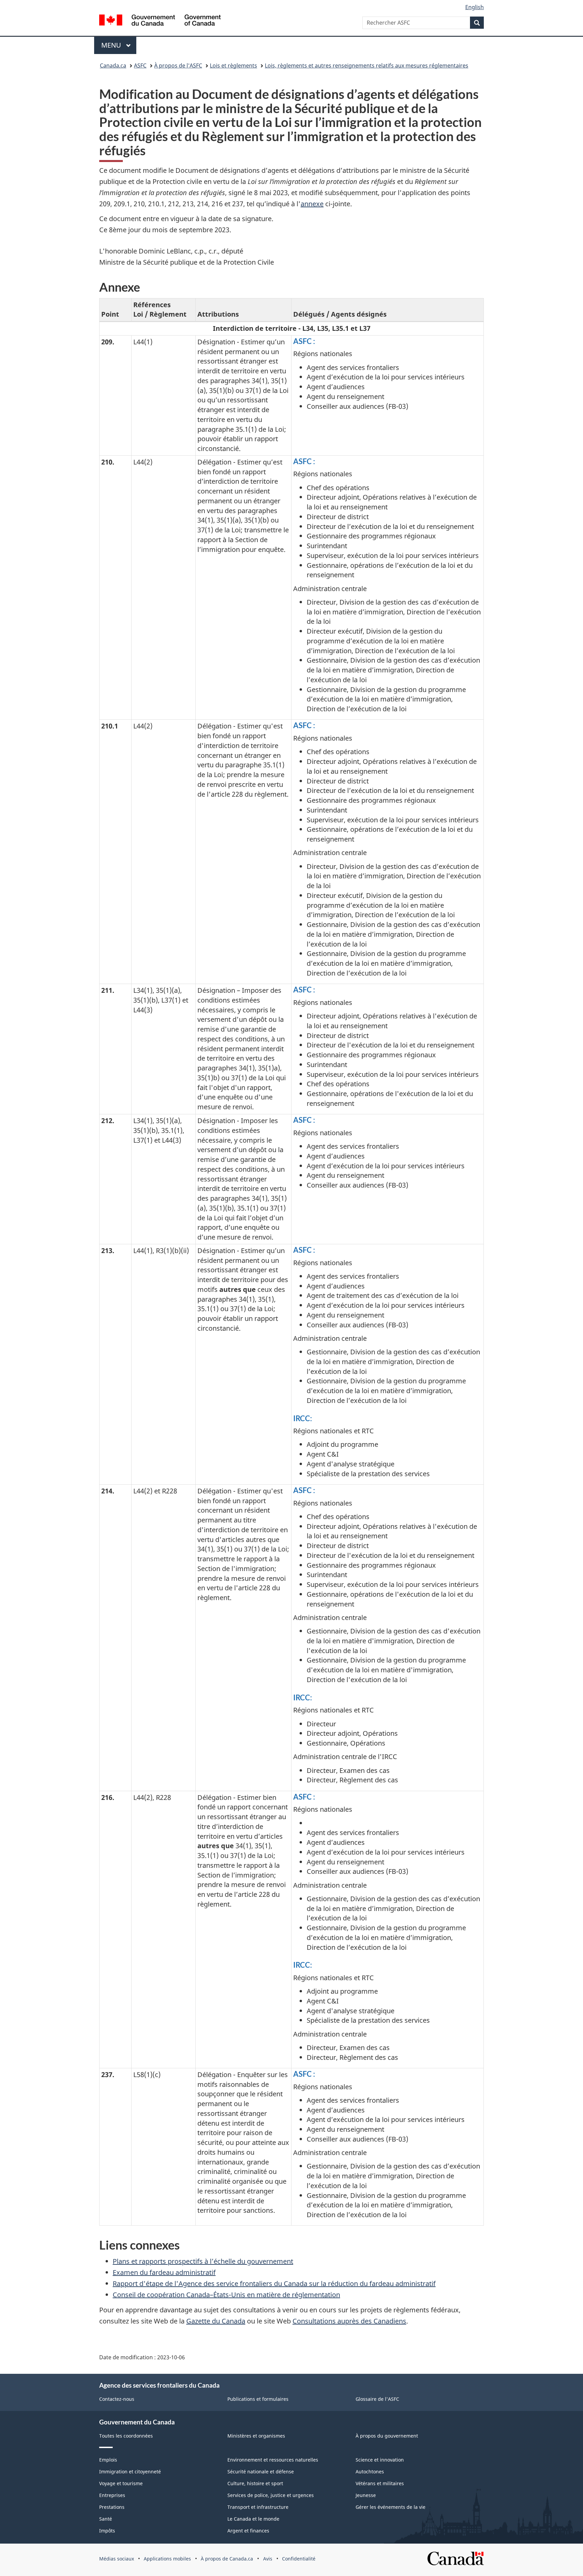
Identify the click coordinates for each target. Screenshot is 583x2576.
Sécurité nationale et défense (261, 2472)
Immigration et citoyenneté (130, 2472)
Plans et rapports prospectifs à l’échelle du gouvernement (203, 2261)
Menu (119, 45)
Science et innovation (380, 2460)
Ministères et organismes (256, 2436)
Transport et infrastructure (258, 2507)
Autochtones (370, 2472)
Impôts (107, 2531)
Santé (106, 2519)
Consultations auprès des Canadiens (349, 2321)
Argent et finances (248, 2531)
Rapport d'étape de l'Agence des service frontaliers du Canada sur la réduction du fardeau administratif (274, 2283)
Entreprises (112, 2495)
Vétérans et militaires (380, 2483)
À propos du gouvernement (387, 2436)
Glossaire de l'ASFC (377, 2399)
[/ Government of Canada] (160, 21)
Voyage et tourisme (121, 2483)
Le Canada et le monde (253, 2519)
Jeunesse (366, 2495)
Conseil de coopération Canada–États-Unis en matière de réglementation (226, 2295)
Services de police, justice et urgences (271, 2495)
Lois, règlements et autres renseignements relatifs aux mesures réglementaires (367, 65)
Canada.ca (113, 65)
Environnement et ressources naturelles (273, 2460)
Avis (268, 2559)
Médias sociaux (117, 2559)
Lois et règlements (233, 65)
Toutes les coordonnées (126, 2436)
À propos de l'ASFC (178, 65)
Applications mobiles (167, 2559)
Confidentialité (299, 2559)
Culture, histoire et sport (255, 2483)
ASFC (140, 65)
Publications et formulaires (258, 2399)
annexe (312, 204)
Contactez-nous (117, 2399)
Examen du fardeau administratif (164, 2272)
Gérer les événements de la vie (391, 2507)
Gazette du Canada (216, 2321)
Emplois (108, 2460)
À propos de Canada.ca (227, 2559)
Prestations (112, 2507)
